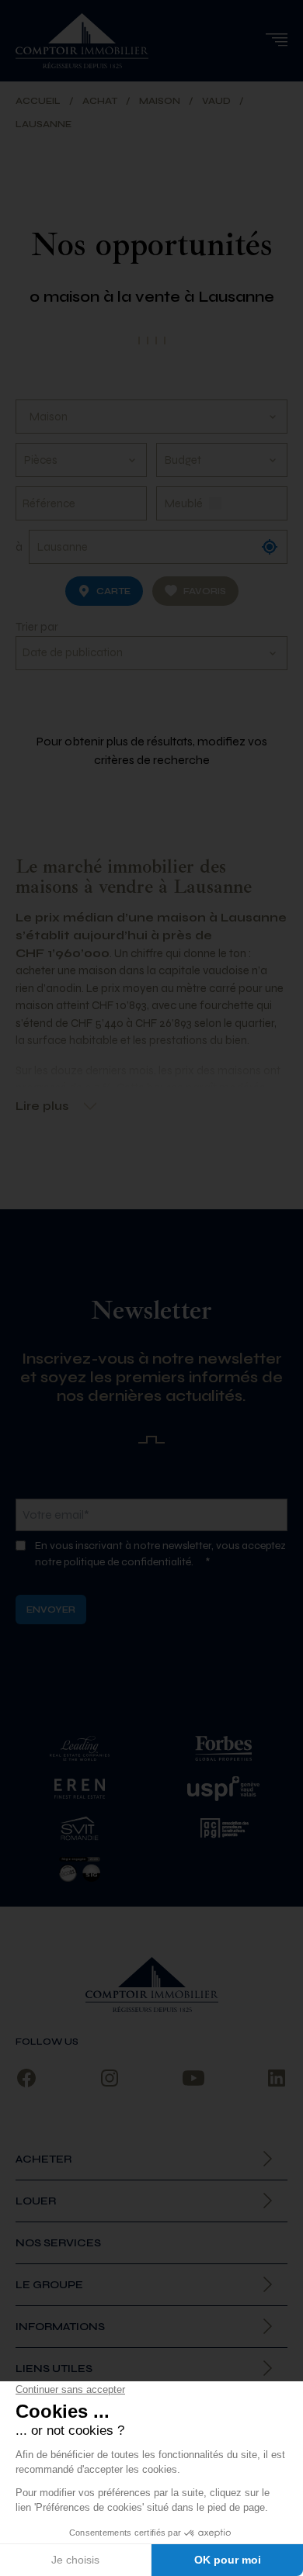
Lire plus (42, 1106)
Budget (183, 460)
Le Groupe (49, 2285)
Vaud (216, 101)
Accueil (38, 101)
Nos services (58, 2243)
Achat (100, 101)
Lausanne (44, 124)
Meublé (184, 503)
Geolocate (270, 547)
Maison (160, 101)
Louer (36, 2201)
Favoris (205, 591)
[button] (276, 40)
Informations (60, 2327)
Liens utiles (54, 2369)
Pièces (41, 460)
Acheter (44, 2159)
